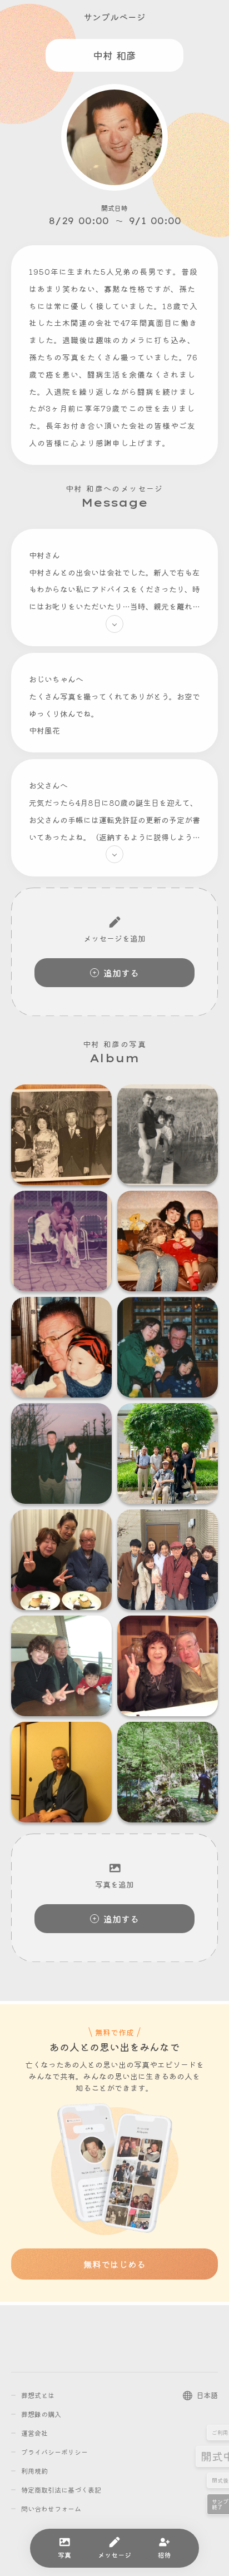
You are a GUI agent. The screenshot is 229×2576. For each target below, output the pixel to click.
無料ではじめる (114, 2264)
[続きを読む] (114, 624)
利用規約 (34, 2471)
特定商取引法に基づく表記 (61, 2490)
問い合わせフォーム (51, 2508)
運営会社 (34, 2433)
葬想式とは (38, 2395)
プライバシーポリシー (54, 2452)
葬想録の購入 (41, 2414)
